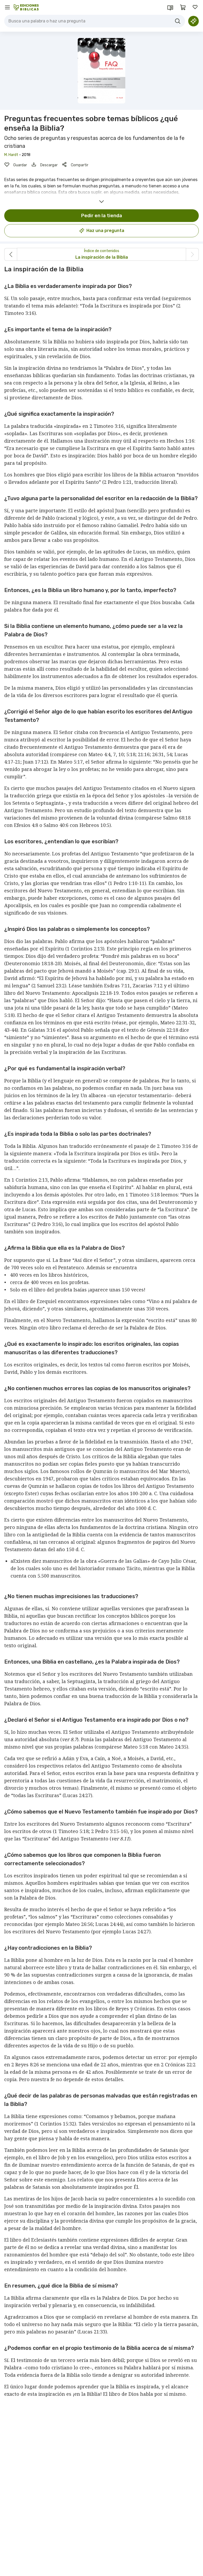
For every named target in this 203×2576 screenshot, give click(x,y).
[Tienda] (183, 7)
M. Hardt (11, 155)
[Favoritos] (196, 7)
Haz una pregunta (105, 231)
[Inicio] (26, 7)
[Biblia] (170, 7)
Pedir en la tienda (102, 216)
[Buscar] (178, 21)
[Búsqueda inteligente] (193, 21)
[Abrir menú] (7, 7)
